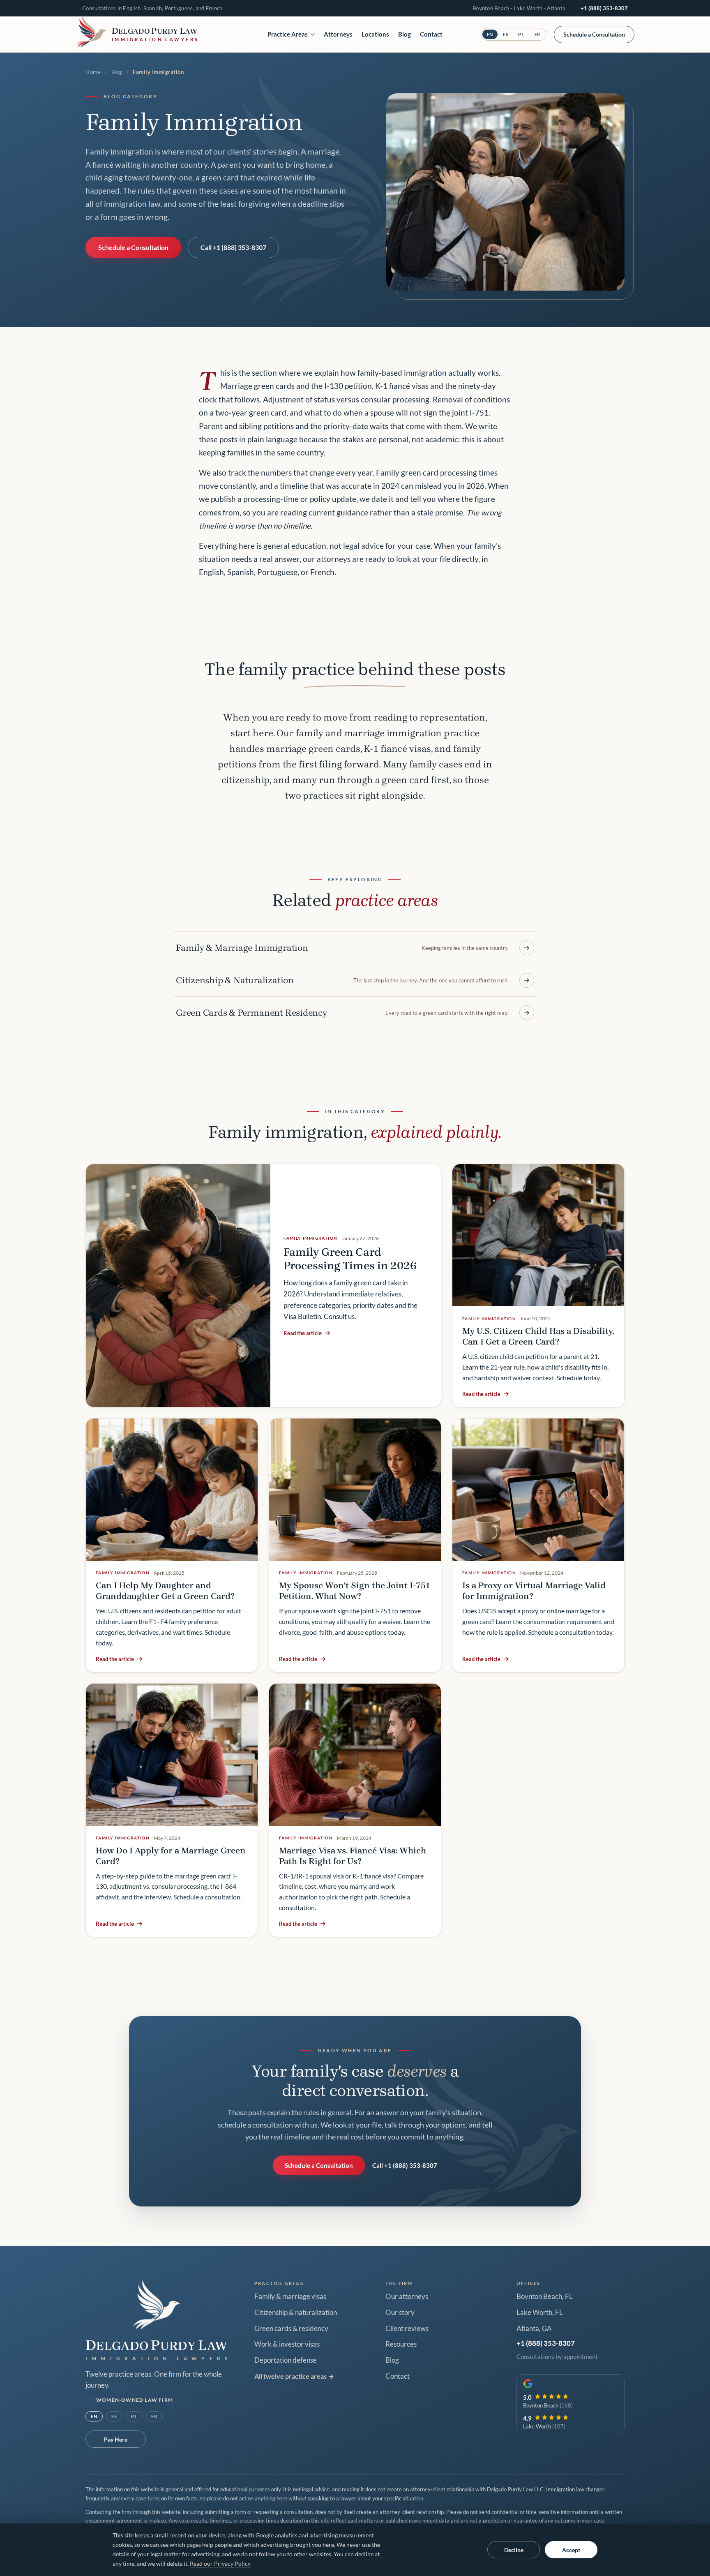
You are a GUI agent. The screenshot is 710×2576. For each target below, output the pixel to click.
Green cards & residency (291, 2329)
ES (506, 34)
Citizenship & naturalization (296, 2313)
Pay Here (116, 2439)
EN (490, 34)
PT (521, 34)
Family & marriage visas (290, 2296)
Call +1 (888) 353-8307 (233, 247)
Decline (514, 2550)
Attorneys (338, 34)
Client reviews (407, 2329)
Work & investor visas (287, 2344)
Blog (405, 34)
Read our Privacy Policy (220, 2564)
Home (93, 72)
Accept (571, 2550)
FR (537, 34)
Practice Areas (288, 34)
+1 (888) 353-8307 (604, 8)
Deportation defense (286, 2360)
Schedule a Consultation (594, 34)
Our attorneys (407, 2296)
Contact (431, 34)
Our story (400, 2313)
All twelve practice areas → (294, 2376)
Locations (375, 34)
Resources (401, 2344)
